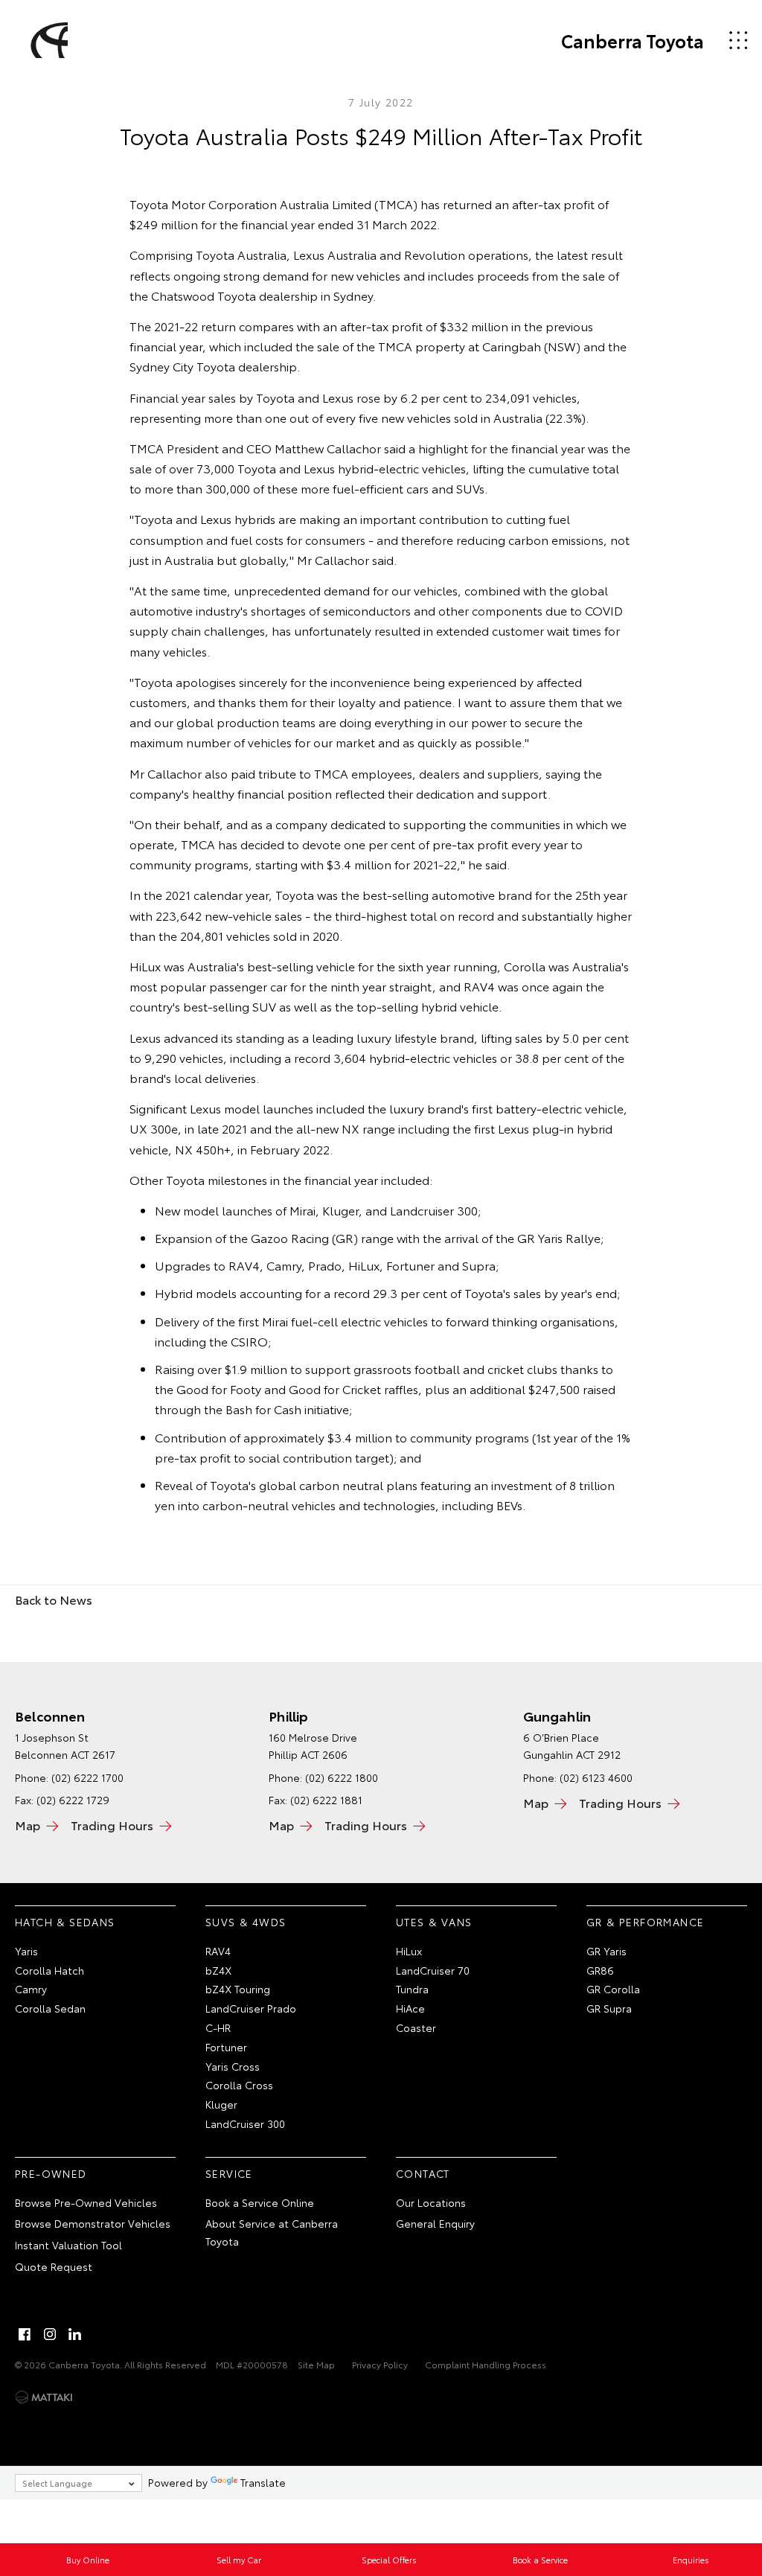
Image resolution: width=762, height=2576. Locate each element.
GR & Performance (645, 1922)
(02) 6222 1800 (342, 1777)
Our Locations (431, 2202)
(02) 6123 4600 (596, 1777)
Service (229, 2173)
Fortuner (226, 2047)
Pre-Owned (51, 2173)
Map (28, 1825)
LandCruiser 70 (433, 1970)
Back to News (54, 1599)
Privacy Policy (380, 2364)
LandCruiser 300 (245, 2123)
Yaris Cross (233, 2066)
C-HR (218, 2027)
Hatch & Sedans (65, 1922)
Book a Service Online (260, 2202)
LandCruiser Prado (251, 2008)
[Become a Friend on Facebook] (25, 2334)
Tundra (412, 1989)
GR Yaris (606, 1951)
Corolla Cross (239, 2085)
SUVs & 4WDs (246, 1922)
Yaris (26, 1951)
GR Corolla (613, 1989)
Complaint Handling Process (486, 2364)
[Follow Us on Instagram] (50, 2334)
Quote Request (54, 2266)
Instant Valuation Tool (68, 2245)
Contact (423, 2173)
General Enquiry (435, 2223)
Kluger (221, 2104)
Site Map (316, 2364)
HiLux (409, 1951)
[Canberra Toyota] (47, 40)
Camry (31, 1989)
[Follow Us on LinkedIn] (75, 2334)
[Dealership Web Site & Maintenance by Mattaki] (44, 2397)
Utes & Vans (434, 1922)
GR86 (600, 1970)
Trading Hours (112, 1825)
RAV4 (218, 1951)
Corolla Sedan (50, 2008)
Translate (263, 2482)
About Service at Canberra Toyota (272, 2232)
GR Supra (609, 2008)
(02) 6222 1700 (87, 1777)
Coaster (416, 2027)
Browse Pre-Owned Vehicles (86, 2202)
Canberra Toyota (633, 40)
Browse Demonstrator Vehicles (93, 2223)
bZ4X (218, 1970)
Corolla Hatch (49, 1970)
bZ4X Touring (238, 1989)
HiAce (410, 2008)
